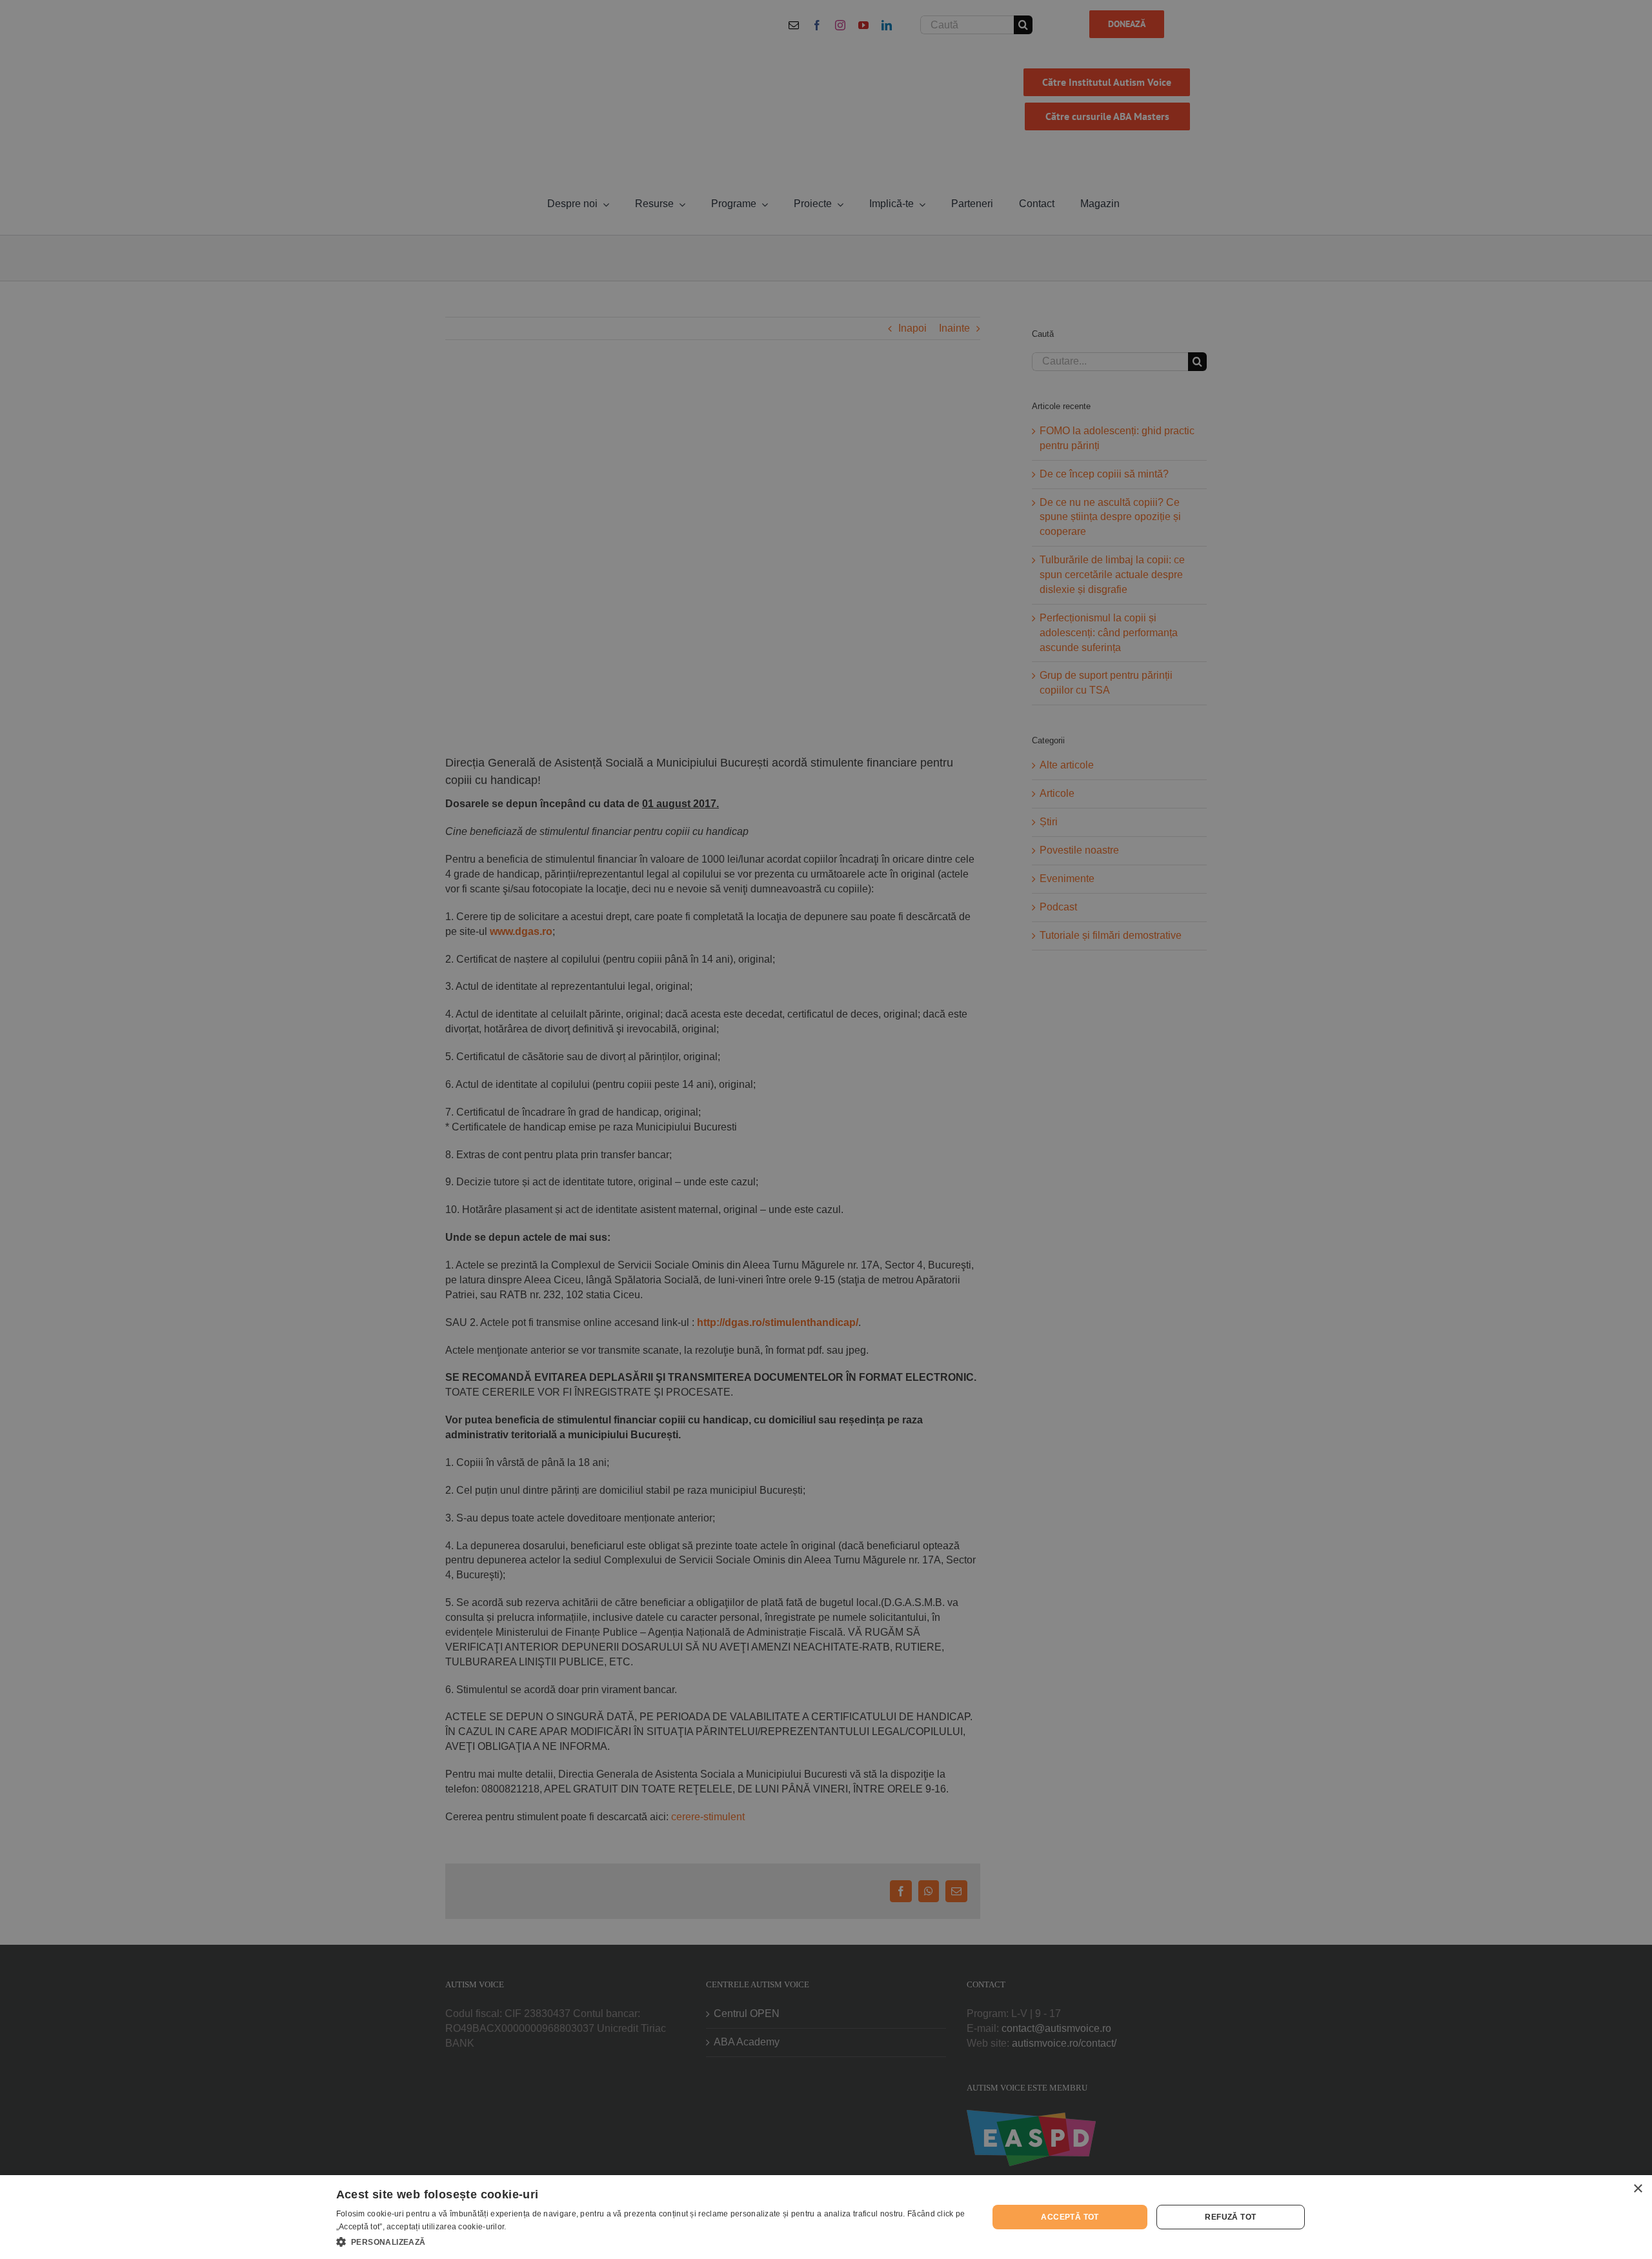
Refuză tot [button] (1230, 2217)
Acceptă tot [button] (1070, 2217)
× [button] (1637, 2189)
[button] (653, 2242)
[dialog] (826, 2217)
